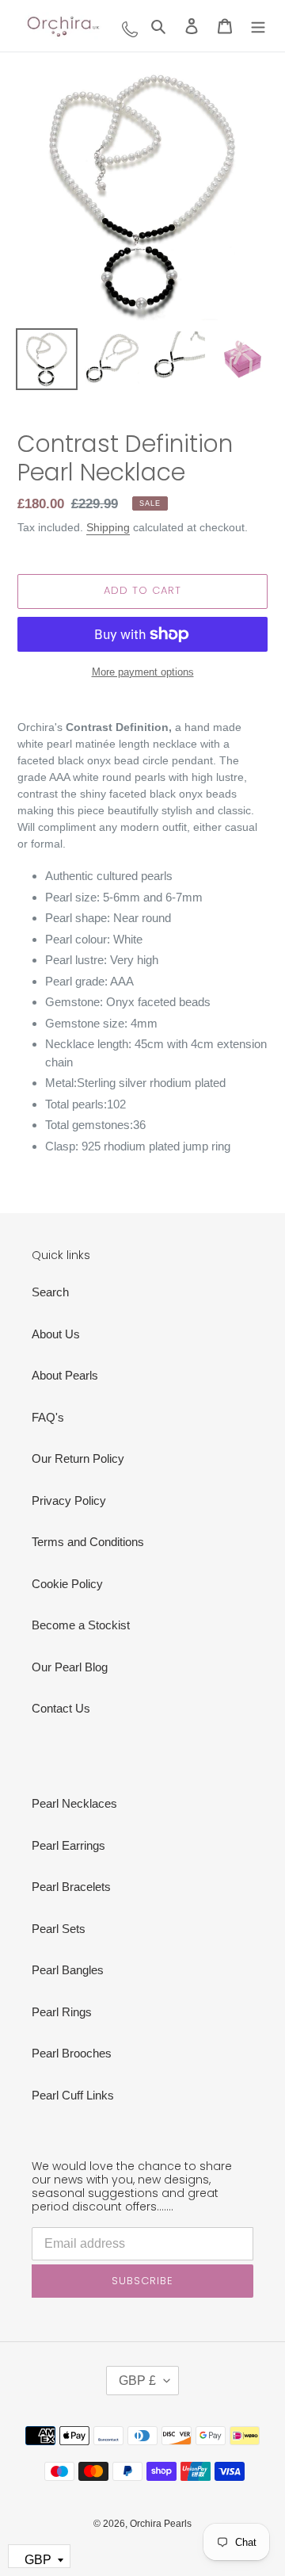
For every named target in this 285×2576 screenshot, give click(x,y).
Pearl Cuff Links (73, 2095)
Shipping (108, 527)
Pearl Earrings (68, 1845)
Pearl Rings (62, 2012)
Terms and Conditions (88, 1542)
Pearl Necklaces (74, 1803)
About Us (56, 1334)
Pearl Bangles (68, 1970)
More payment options (143, 672)
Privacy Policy (69, 1500)
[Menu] (258, 26)
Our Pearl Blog (70, 1667)
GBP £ (137, 2381)
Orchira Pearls (161, 2524)
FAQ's (48, 1417)
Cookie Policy (67, 1584)
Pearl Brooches (72, 2053)
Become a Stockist (81, 1625)
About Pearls (65, 1375)
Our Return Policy (78, 1458)
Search (50, 1292)
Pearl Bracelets (71, 1887)
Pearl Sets (59, 1929)
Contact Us (61, 1708)
